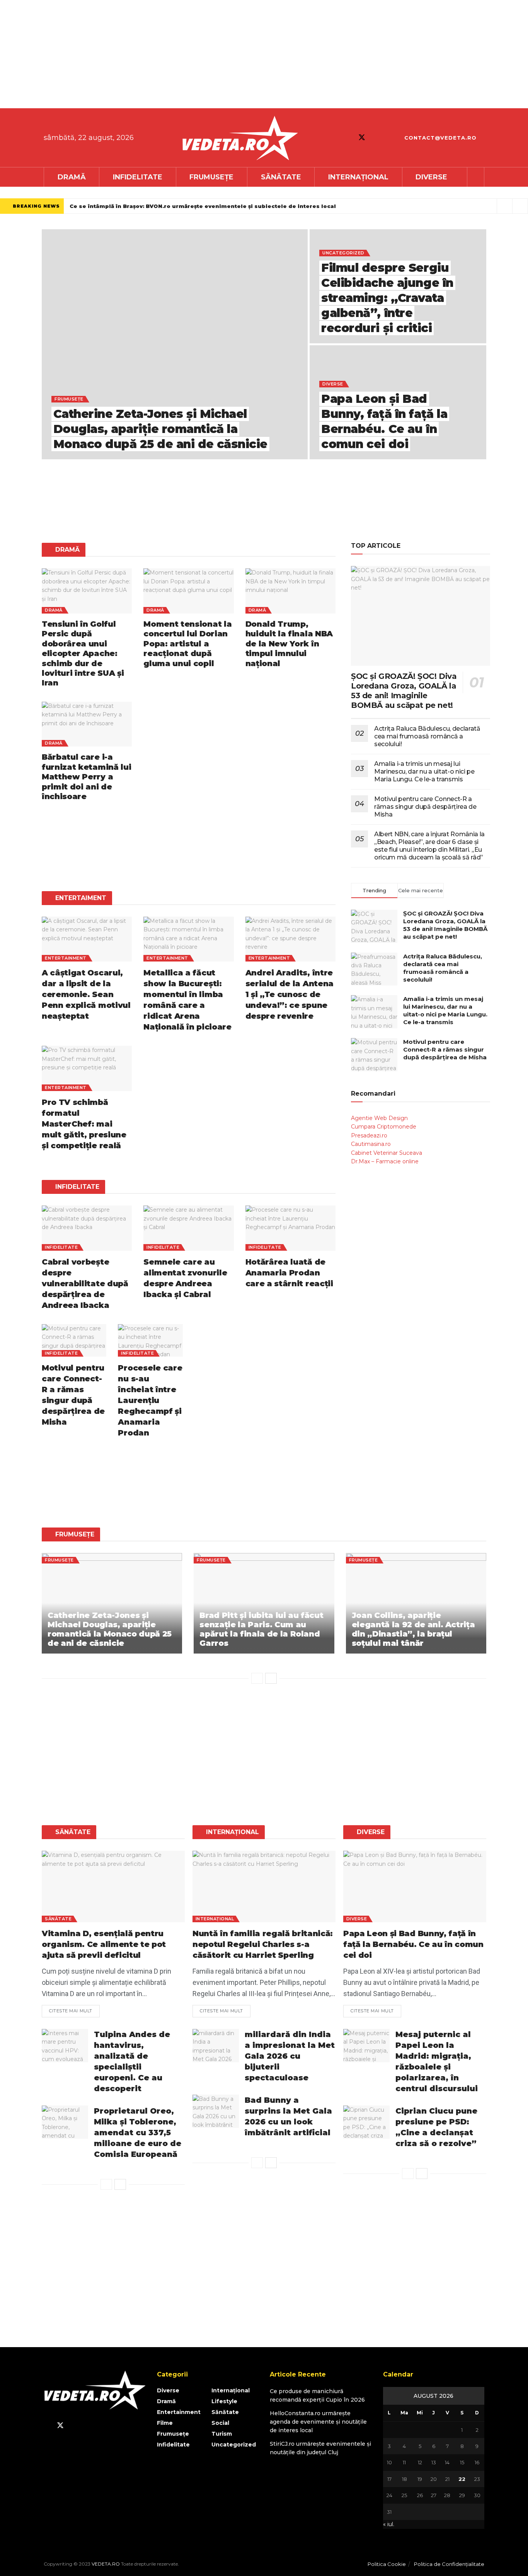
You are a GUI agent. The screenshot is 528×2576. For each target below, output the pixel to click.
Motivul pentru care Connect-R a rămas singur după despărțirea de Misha (425, 807)
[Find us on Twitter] (362, 137)
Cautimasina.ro (371, 1144)
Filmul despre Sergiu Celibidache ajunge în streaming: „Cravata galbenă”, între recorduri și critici (387, 298)
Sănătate (281, 177)
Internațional (358, 177)
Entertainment (66, 958)
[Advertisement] (232, 54)
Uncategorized (343, 253)
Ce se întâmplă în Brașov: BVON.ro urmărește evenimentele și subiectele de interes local (203, 206)
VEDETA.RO (106, 2564)
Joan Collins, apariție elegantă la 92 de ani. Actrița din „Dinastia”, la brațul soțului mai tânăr (413, 1629)
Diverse (431, 177)
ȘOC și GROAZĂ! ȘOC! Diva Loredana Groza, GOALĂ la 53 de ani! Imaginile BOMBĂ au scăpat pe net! (404, 691)
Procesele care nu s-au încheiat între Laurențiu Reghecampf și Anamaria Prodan (150, 1400)
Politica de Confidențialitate (449, 2564)
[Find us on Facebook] (348, 138)
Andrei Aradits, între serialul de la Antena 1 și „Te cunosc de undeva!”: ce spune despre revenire (290, 994)
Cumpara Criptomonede (384, 1127)
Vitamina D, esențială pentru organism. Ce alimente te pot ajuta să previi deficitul (104, 1944)
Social (220, 2423)
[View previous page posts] (257, 1678)
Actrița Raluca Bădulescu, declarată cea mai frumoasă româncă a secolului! (427, 736)
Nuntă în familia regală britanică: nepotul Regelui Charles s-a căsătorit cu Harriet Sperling (263, 1944)
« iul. (389, 2524)
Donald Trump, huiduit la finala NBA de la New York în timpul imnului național (289, 644)
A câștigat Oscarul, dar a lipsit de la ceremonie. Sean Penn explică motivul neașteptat (86, 994)
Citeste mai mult (74, 2009)
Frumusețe (211, 177)
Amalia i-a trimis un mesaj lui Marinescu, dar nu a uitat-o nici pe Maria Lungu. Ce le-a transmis (424, 771)
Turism (222, 2434)
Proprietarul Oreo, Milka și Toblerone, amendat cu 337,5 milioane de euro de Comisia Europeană (138, 2133)
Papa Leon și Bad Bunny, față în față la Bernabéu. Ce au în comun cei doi (413, 1944)
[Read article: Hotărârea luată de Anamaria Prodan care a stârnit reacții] (290, 1228)
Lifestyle (224, 2401)
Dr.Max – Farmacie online (385, 1161)
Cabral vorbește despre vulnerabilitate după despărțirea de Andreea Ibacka (85, 1284)
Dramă (72, 177)
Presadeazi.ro (369, 1135)
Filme (165, 2423)
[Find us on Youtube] (376, 138)
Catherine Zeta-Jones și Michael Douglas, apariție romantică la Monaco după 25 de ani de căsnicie (160, 429)
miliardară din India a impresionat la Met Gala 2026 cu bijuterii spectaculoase (290, 2056)
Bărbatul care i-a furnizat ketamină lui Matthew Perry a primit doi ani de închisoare (86, 777)
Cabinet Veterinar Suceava (387, 1153)
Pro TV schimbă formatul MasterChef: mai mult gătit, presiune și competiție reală (84, 1124)
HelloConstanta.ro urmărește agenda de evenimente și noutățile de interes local (318, 2422)
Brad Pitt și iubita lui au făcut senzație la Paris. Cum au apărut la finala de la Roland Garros (261, 1629)
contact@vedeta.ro (439, 138)
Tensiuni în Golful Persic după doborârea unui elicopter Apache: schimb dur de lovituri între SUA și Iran (83, 653)
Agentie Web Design (379, 1118)
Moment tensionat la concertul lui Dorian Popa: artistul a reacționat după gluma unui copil (187, 644)
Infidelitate (138, 177)
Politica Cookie (387, 2564)
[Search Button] (476, 177)
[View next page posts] (271, 1678)
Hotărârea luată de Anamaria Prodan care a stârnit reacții (289, 1273)
